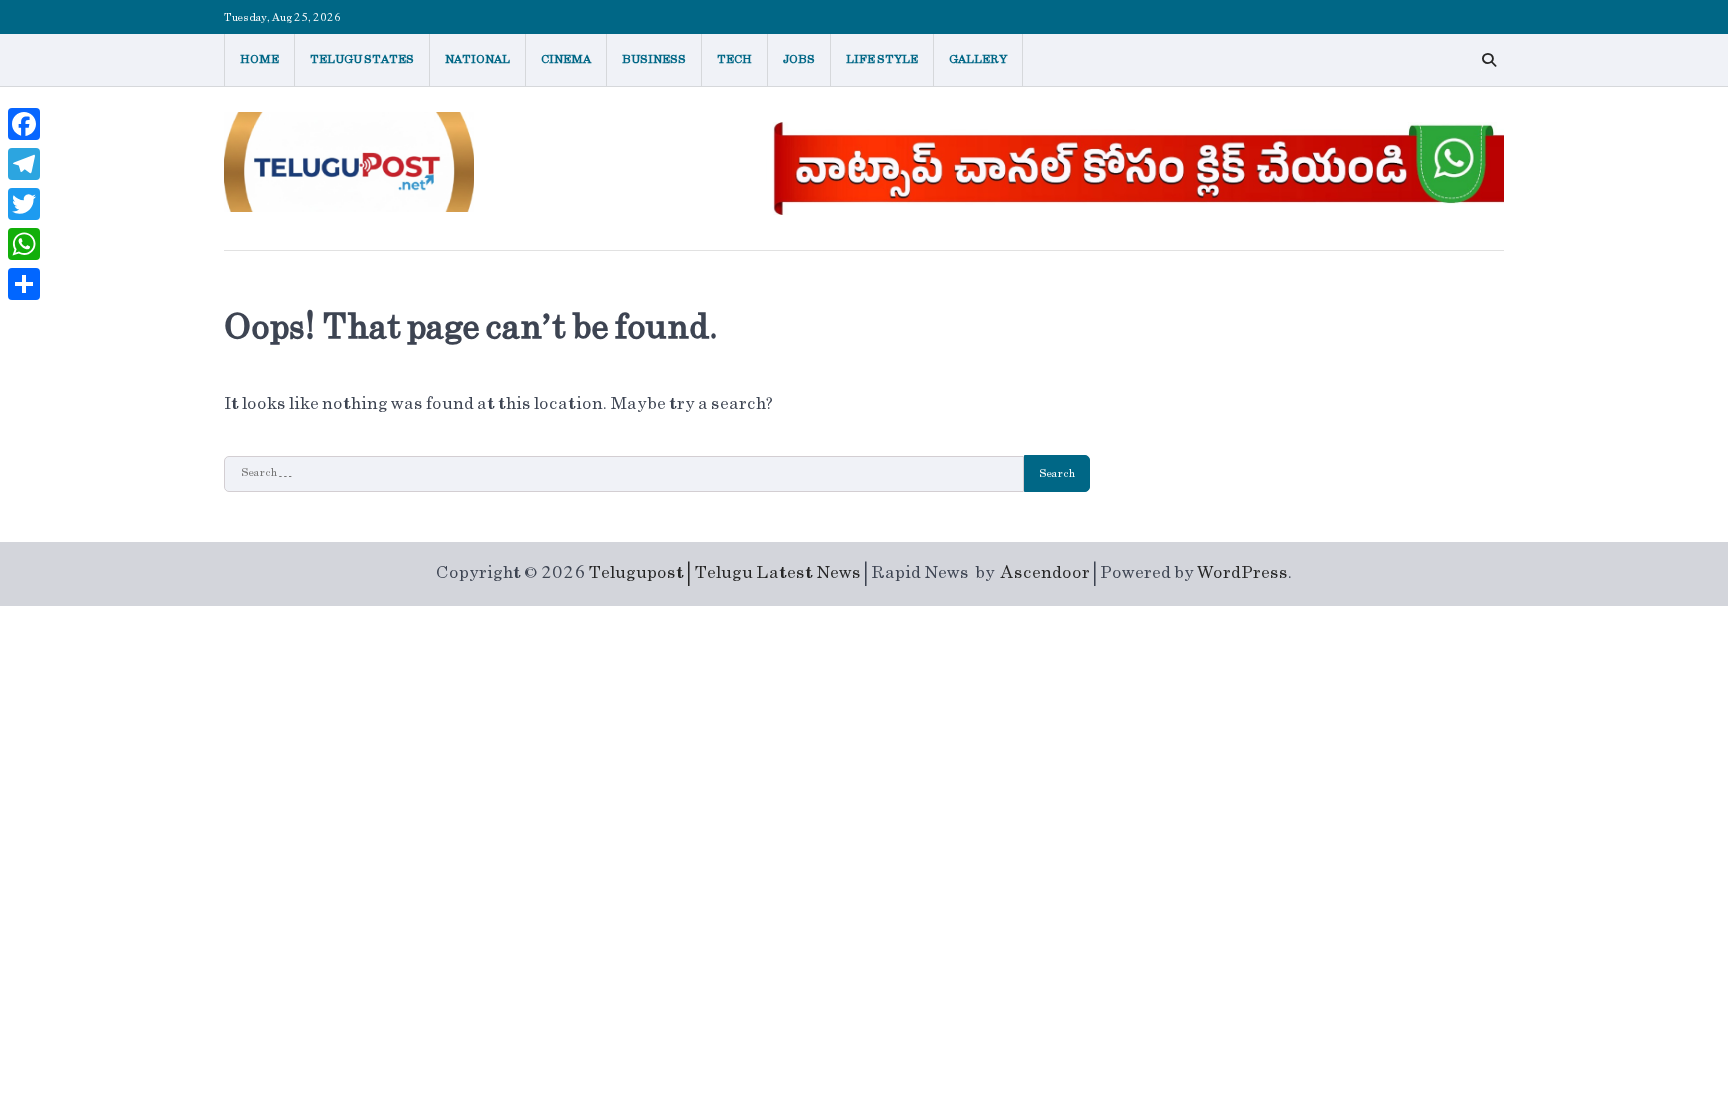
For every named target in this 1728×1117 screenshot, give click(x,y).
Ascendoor (1045, 573)
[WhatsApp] (24, 244)
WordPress (1242, 573)
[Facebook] (24, 124)
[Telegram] (24, 164)
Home (259, 59)
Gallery (978, 59)
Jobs (799, 59)
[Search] (1489, 60)
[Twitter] (24, 204)
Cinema (566, 59)
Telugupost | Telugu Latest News (724, 573)
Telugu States (362, 59)
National (477, 59)
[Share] (24, 284)
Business (654, 59)
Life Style (882, 59)
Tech (734, 59)
